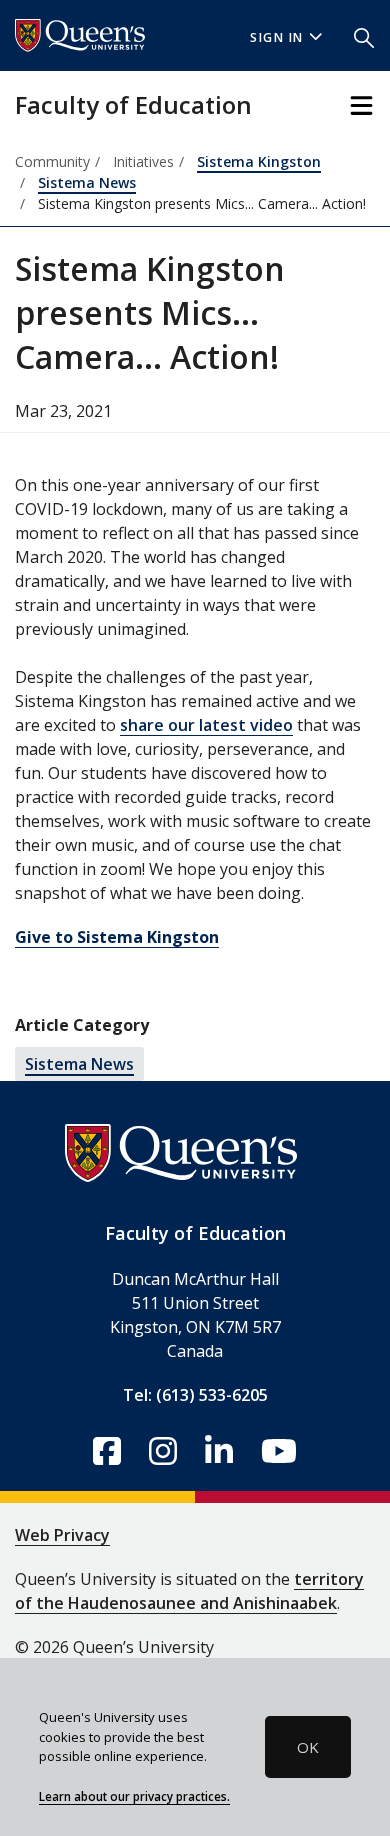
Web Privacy (62, 1535)
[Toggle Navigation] (361, 105)
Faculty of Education (133, 104)
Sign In (277, 37)
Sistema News (87, 182)
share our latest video (206, 725)
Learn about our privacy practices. (134, 1796)
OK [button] (308, 1747)
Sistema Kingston (259, 161)
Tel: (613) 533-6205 (195, 1395)
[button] (364, 36)
